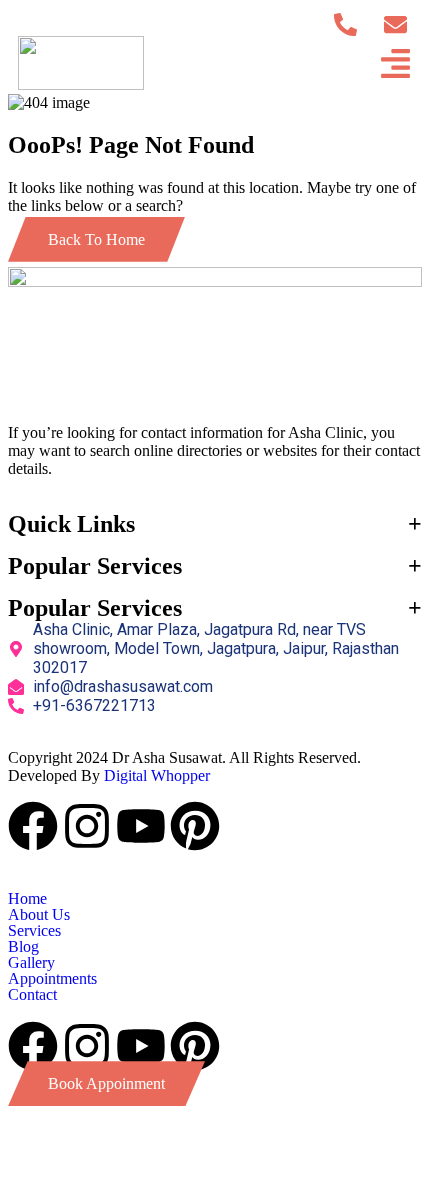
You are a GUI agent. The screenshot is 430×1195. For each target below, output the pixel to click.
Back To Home (96, 239)
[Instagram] (87, 826)
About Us (39, 915)
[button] (215, 915)
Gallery (31, 963)
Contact (32, 995)
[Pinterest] (195, 826)
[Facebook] (33, 826)
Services (34, 931)
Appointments (52, 979)
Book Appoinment (106, 1083)
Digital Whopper (157, 775)
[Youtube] (141, 826)
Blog (23, 947)
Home (27, 899)
